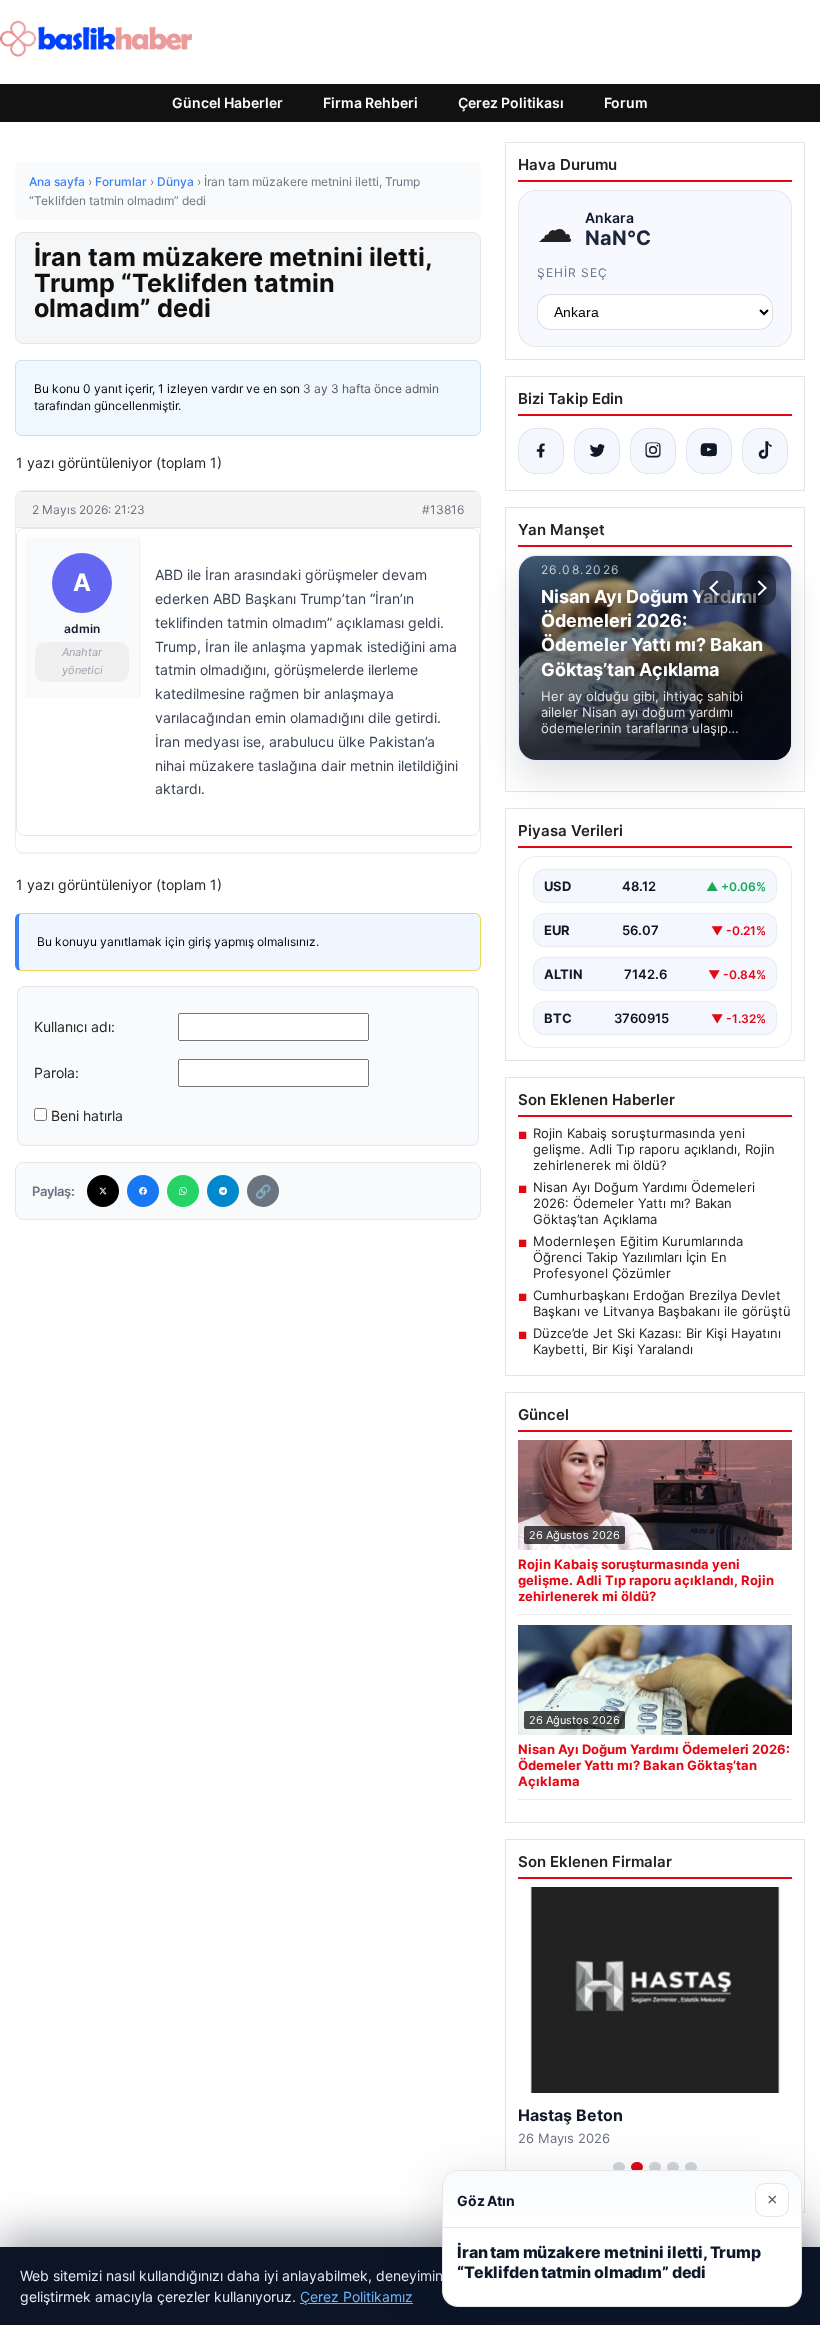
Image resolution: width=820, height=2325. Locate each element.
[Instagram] (653, 451)
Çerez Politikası (511, 102)
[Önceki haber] (717, 588)
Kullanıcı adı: (74, 1026)
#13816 (443, 509)
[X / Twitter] (597, 451)
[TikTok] (765, 451)
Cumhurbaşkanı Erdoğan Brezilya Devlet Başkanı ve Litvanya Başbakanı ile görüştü (662, 1303)
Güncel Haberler (227, 102)
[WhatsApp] (183, 1191)
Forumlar (121, 181)
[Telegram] (223, 1191)
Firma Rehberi (370, 102)
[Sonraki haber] (759, 588)
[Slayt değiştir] (619, 2167)
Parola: (56, 1072)
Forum (626, 102)
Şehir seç (572, 272)
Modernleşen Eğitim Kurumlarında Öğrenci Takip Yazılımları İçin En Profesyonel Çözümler (638, 1257)
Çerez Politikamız (356, 2296)
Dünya (175, 181)
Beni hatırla (87, 1115)
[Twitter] (103, 1191)
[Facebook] (143, 1191)
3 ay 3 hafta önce (352, 388)
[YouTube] (709, 451)
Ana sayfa (57, 181)
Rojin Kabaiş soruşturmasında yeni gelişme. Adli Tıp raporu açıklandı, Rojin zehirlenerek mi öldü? (654, 1149)
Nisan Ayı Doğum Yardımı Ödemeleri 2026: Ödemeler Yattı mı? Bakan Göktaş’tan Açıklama (644, 1203)
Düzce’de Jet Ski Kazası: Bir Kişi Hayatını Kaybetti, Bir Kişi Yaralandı (657, 1341)
